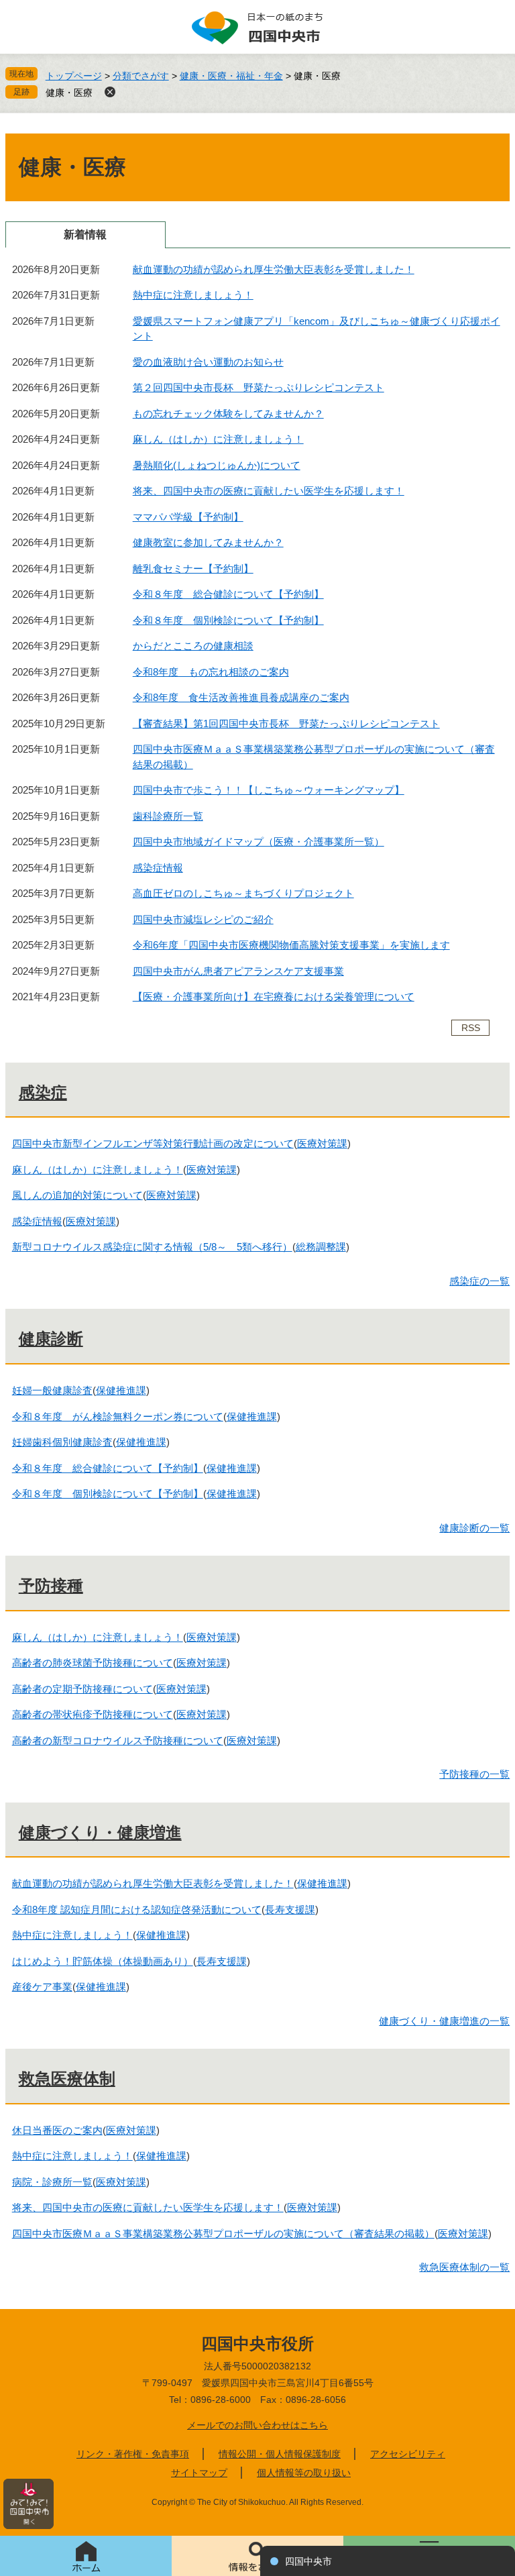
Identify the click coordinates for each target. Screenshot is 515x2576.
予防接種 (51, 1586)
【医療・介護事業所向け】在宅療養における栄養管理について (274, 997)
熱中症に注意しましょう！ (193, 295)
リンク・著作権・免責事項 (133, 2454)
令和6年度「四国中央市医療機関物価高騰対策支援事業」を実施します (291, 945)
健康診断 (51, 1339)
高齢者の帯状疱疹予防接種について (93, 1714)
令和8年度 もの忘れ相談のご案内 (211, 672)
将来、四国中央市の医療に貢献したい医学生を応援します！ (269, 491)
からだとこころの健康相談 (193, 646)
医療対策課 (322, 1143)
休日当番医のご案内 (57, 2130)
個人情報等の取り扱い (304, 2473)
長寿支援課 (290, 1910)
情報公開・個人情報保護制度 (280, 2454)
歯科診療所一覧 (168, 816)
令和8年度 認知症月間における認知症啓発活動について (137, 1910)
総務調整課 (321, 1247)
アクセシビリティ (408, 2454)
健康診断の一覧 (474, 1528)
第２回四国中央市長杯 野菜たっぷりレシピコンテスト (259, 387)
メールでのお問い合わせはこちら (257, 2425)
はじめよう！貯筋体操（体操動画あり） (103, 1961)
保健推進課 (121, 1390)
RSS (471, 1028)
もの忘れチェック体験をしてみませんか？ (228, 414)
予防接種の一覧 (474, 1774)
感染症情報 (158, 868)
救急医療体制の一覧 (464, 2267)
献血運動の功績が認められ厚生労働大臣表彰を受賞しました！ (274, 269)
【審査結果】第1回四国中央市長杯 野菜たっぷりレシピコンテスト (286, 723)
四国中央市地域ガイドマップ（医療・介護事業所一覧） (259, 842)
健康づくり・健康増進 (100, 1832)
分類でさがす (141, 76)
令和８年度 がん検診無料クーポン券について (118, 1416)
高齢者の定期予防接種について (82, 1689)
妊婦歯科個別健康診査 (62, 1442)
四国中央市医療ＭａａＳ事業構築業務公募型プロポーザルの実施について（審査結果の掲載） (223, 2234)
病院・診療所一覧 (52, 2182)
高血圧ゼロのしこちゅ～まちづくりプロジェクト (243, 893)
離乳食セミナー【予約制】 (193, 569)
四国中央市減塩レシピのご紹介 (203, 919)
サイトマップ (199, 2473)
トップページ (74, 76)
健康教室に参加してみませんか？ (208, 542)
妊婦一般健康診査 (52, 1390)
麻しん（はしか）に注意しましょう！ (218, 439)
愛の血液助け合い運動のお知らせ (208, 362)
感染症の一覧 (479, 1281)
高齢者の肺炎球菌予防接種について (93, 1663)
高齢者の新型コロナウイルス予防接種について (118, 1740)
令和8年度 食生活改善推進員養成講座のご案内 (241, 697)
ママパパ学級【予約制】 (188, 517)
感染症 (43, 1092)
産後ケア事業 (42, 1987)
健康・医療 (69, 93)
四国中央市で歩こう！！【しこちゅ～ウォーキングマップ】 (269, 790)
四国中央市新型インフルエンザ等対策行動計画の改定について (153, 1143)
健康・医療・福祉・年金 (231, 76)
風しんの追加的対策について (77, 1195)
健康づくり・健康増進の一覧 (444, 2021)
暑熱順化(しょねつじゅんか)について (217, 465)
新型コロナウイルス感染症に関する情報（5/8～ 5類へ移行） (152, 1247)
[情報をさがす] (257, 2556)
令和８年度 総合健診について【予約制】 (228, 594)
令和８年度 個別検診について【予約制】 (228, 620)
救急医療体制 (67, 2079)
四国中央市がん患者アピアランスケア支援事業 (238, 971)
